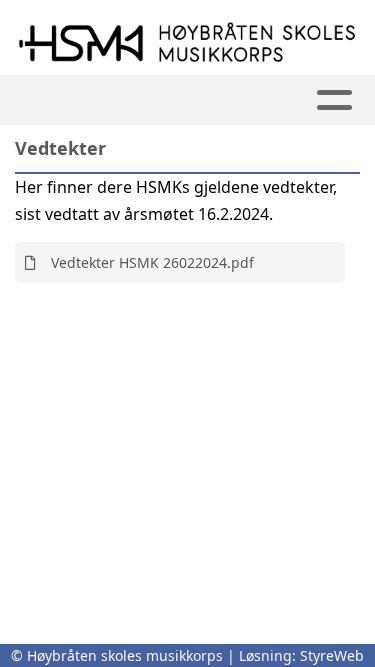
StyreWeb (332, 655)
